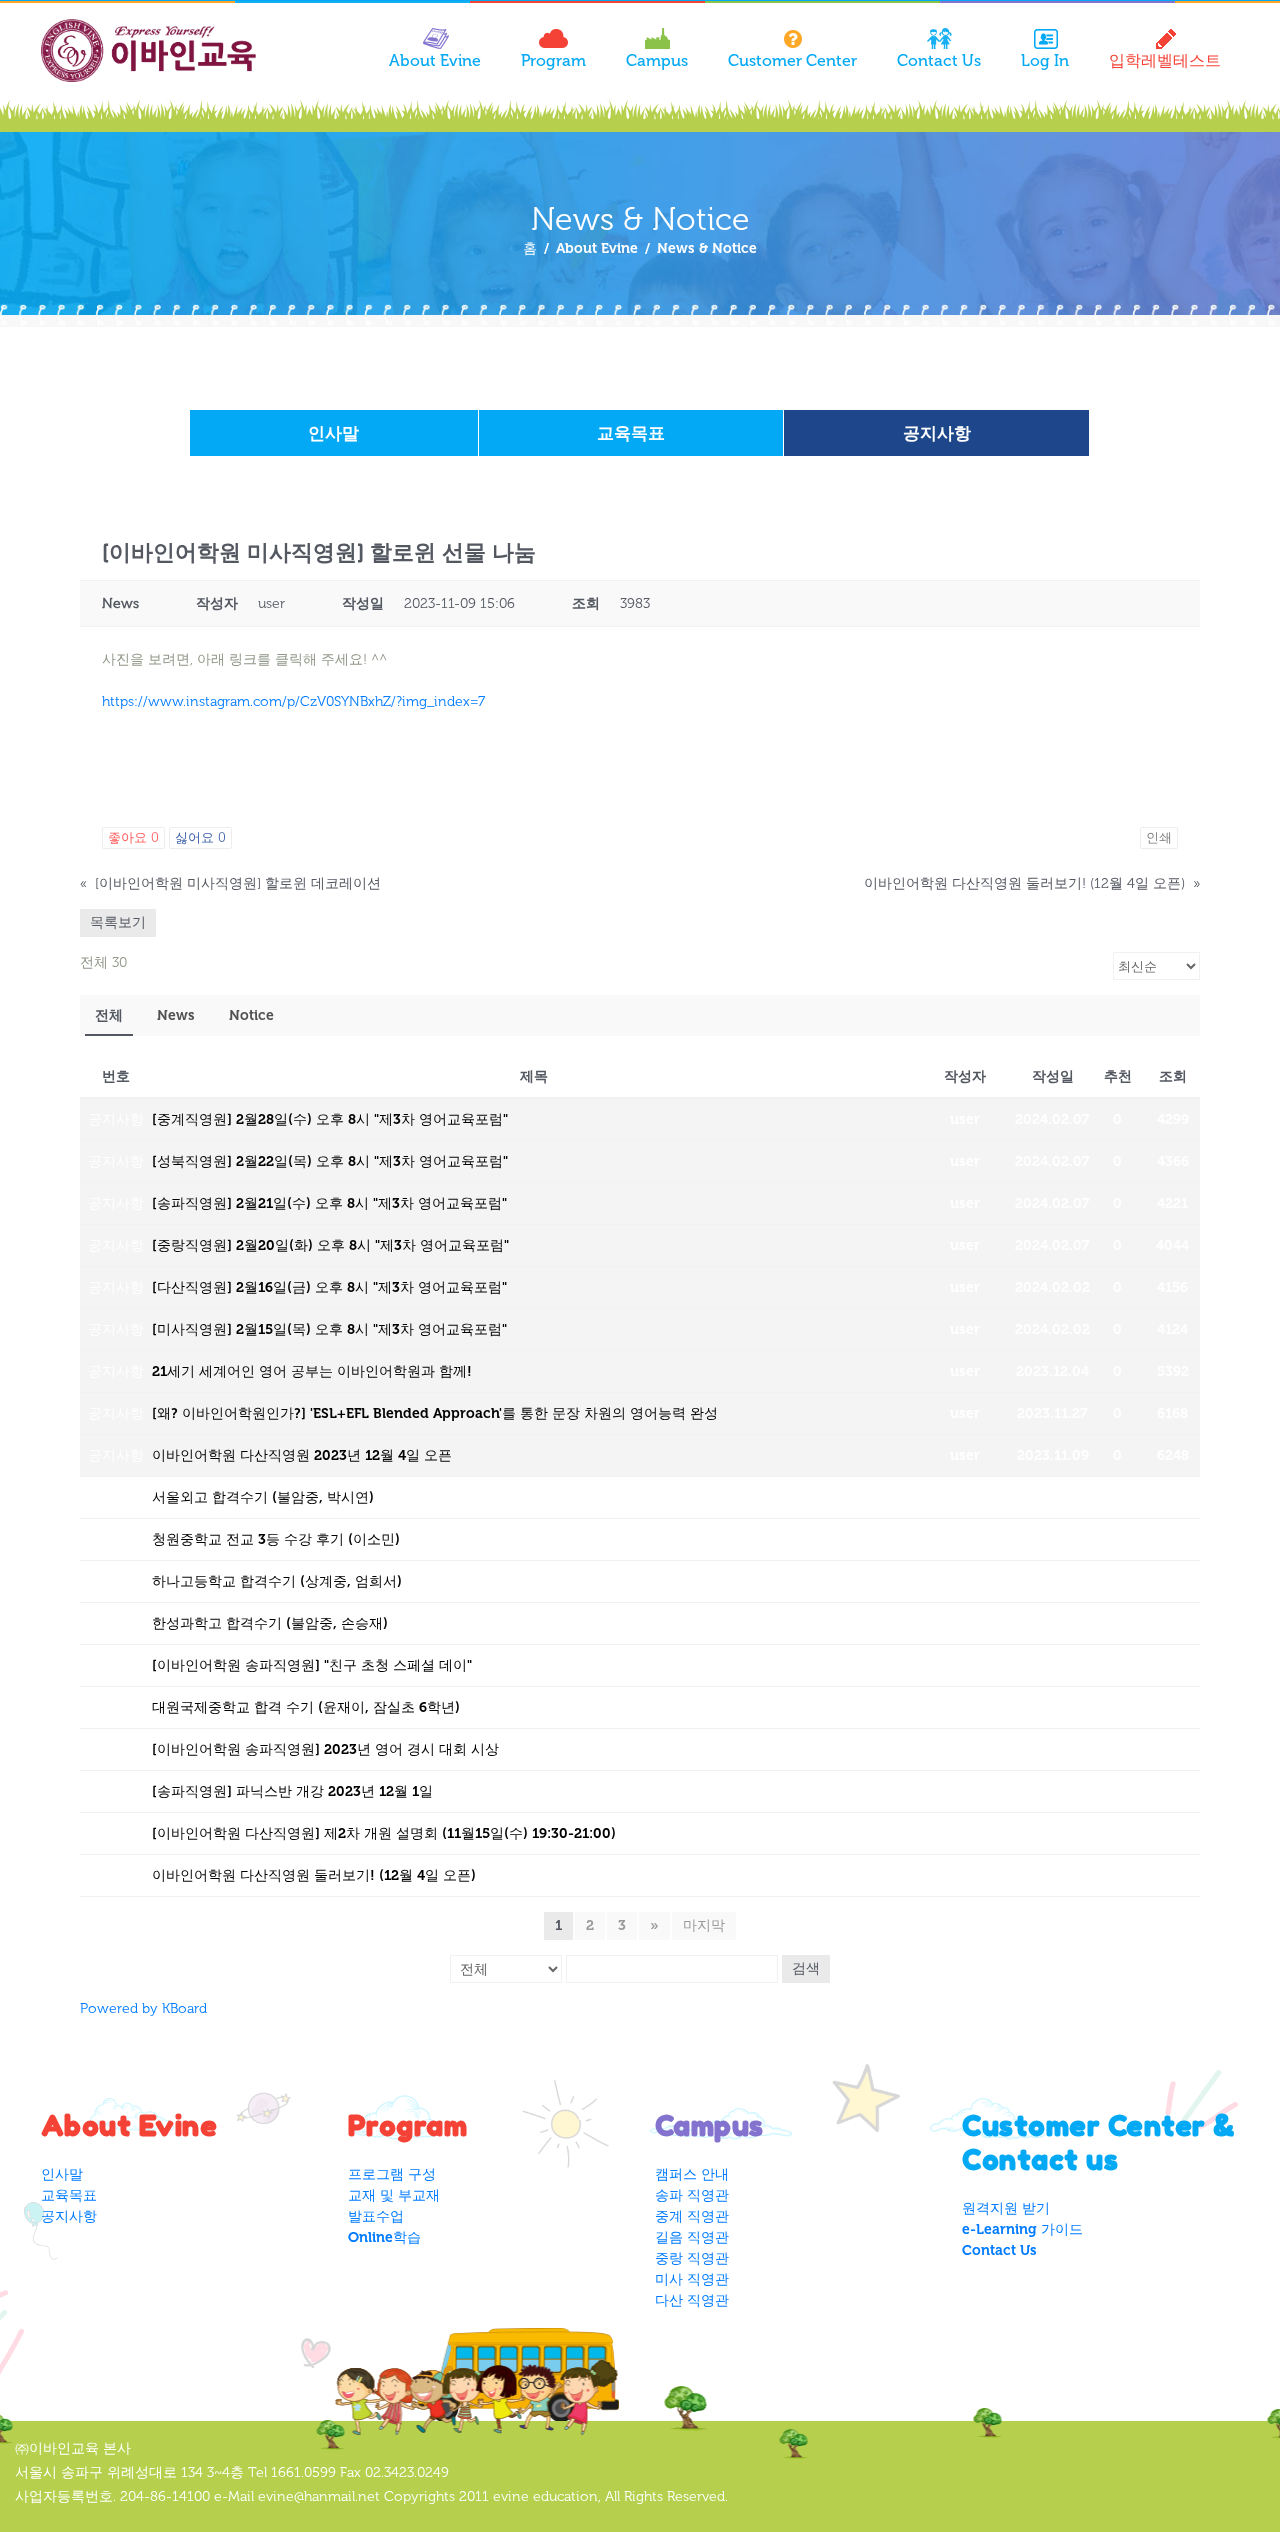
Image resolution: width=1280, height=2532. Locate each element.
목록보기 (118, 922)
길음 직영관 (692, 2237)
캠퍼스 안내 (692, 2174)
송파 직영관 (692, 2195)
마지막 (704, 1925)
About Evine (597, 248)
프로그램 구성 (392, 2174)
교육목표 (631, 433)
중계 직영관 (692, 2216)
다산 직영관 (692, 2300)
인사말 (333, 433)
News (176, 1015)
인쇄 (1159, 837)
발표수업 (376, 2216)
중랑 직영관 (692, 2258)
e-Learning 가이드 (1022, 2229)
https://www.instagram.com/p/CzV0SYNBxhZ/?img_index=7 (293, 701)
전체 (109, 1015)
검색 (806, 1968)
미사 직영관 (692, 2279)
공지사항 (937, 433)
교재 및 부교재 (394, 2195)
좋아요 (133, 837)
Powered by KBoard (143, 2008)
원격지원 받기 (1006, 2208)
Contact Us (999, 2250)
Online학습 (384, 2237)
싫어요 (200, 837)
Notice (251, 1015)
